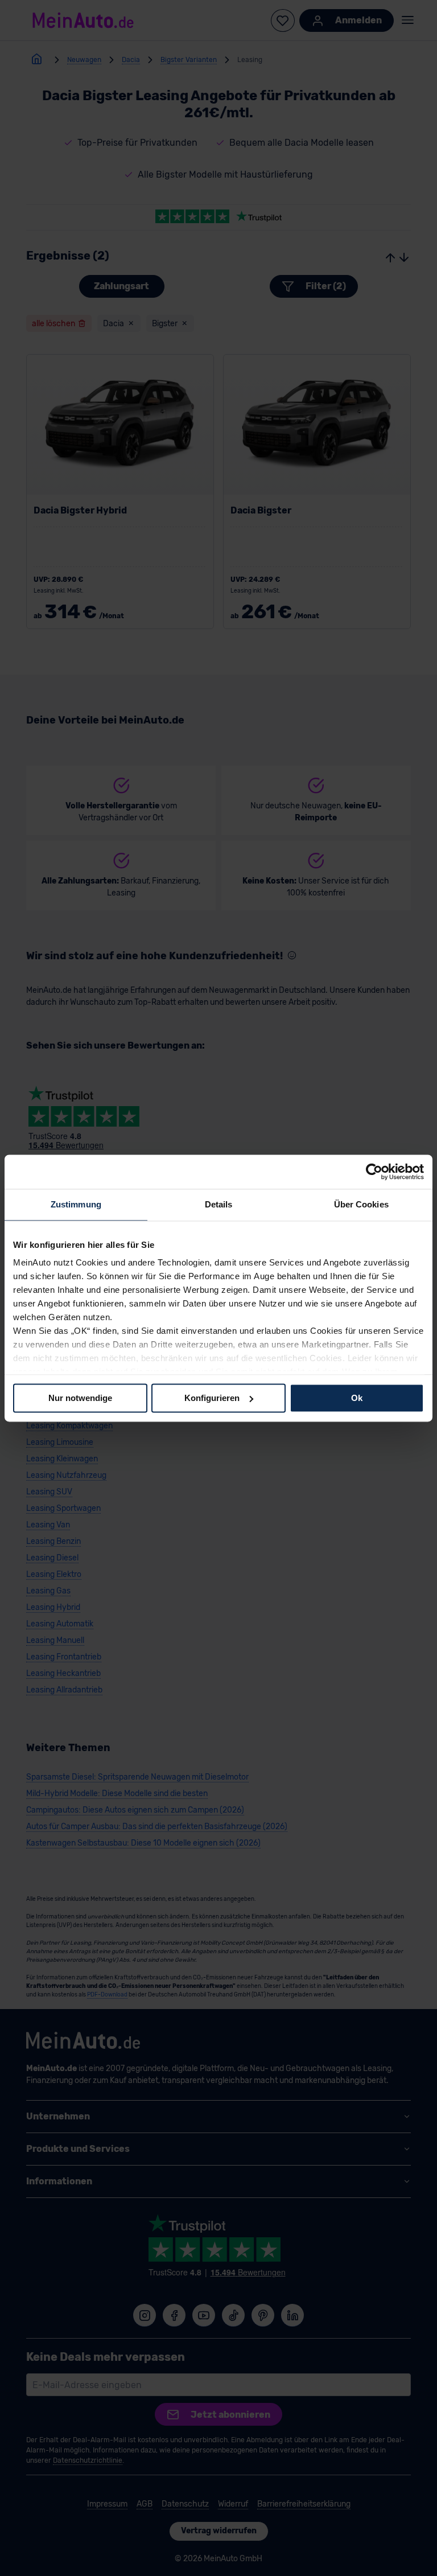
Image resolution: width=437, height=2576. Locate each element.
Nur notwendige (80, 1398)
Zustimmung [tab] (76, 1204)
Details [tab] (219, 1204)
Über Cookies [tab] (361, 1204)
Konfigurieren (212, 1398)
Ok (357, 1398)
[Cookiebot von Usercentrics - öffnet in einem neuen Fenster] (374, 1172)
